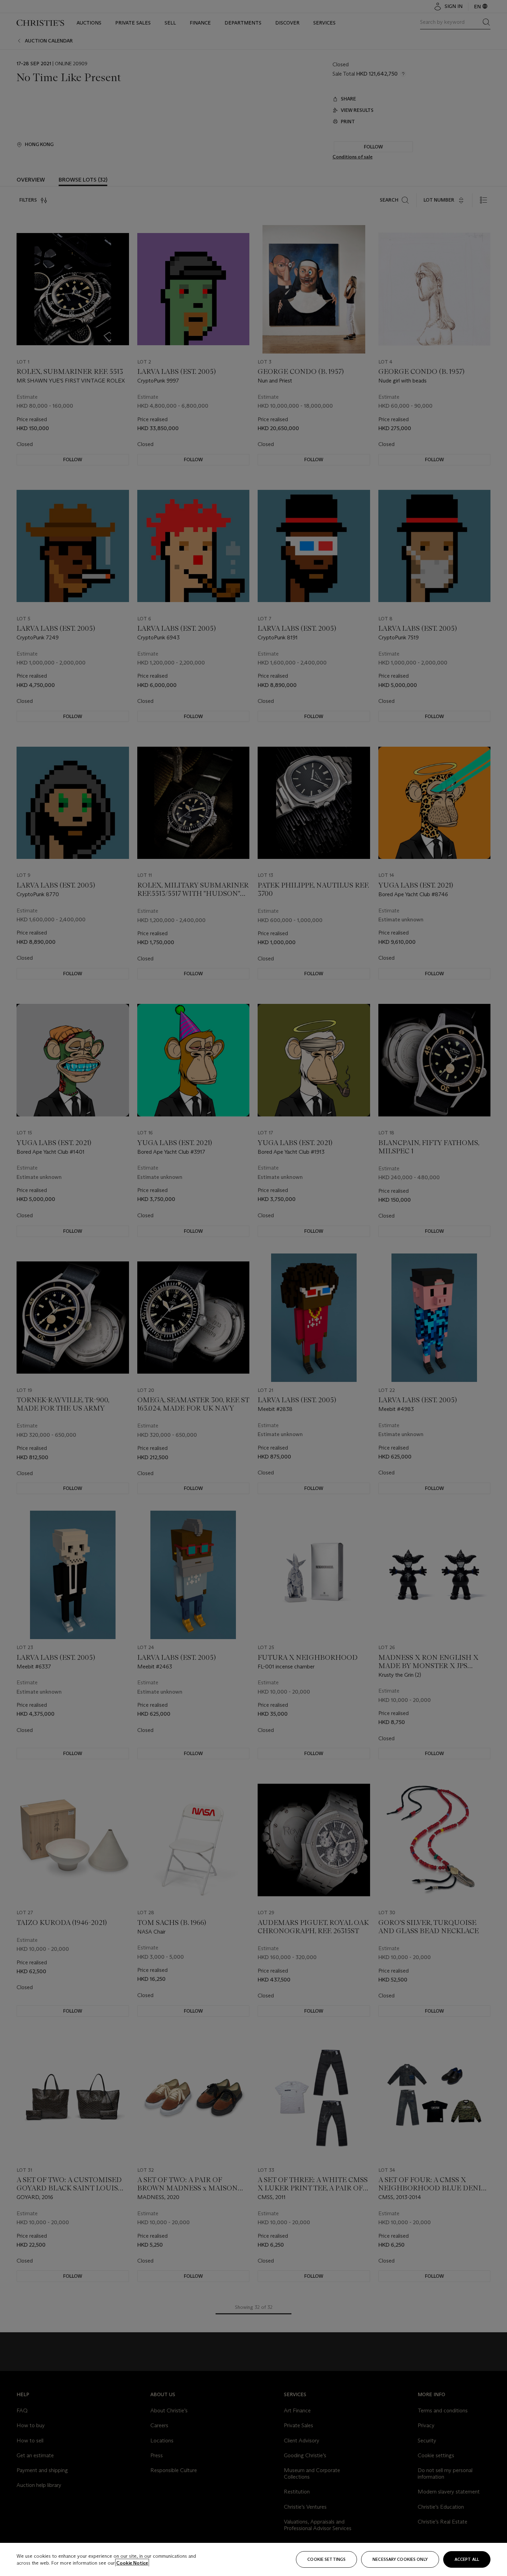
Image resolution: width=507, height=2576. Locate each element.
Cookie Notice (132, 2563)
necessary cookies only (400, 2559)
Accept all (467, 2559)
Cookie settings (326, 2559)
